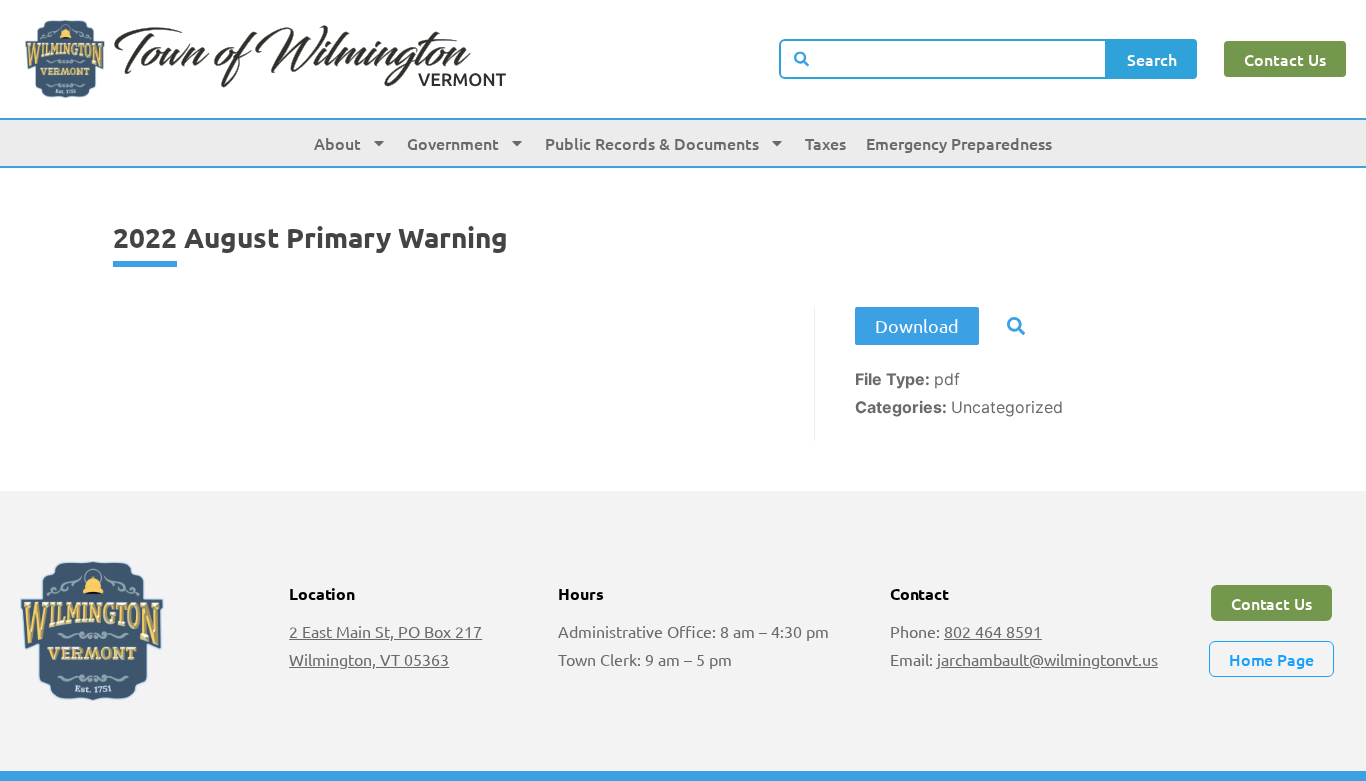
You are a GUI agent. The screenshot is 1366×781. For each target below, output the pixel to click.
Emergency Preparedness (959, 143)
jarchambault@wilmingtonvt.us (1047, 659)
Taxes (825, 143)
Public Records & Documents (652, 143)
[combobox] (943, 59)
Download (917, 325)
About (337, 143)
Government (453, 143)
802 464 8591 (993, 631)
